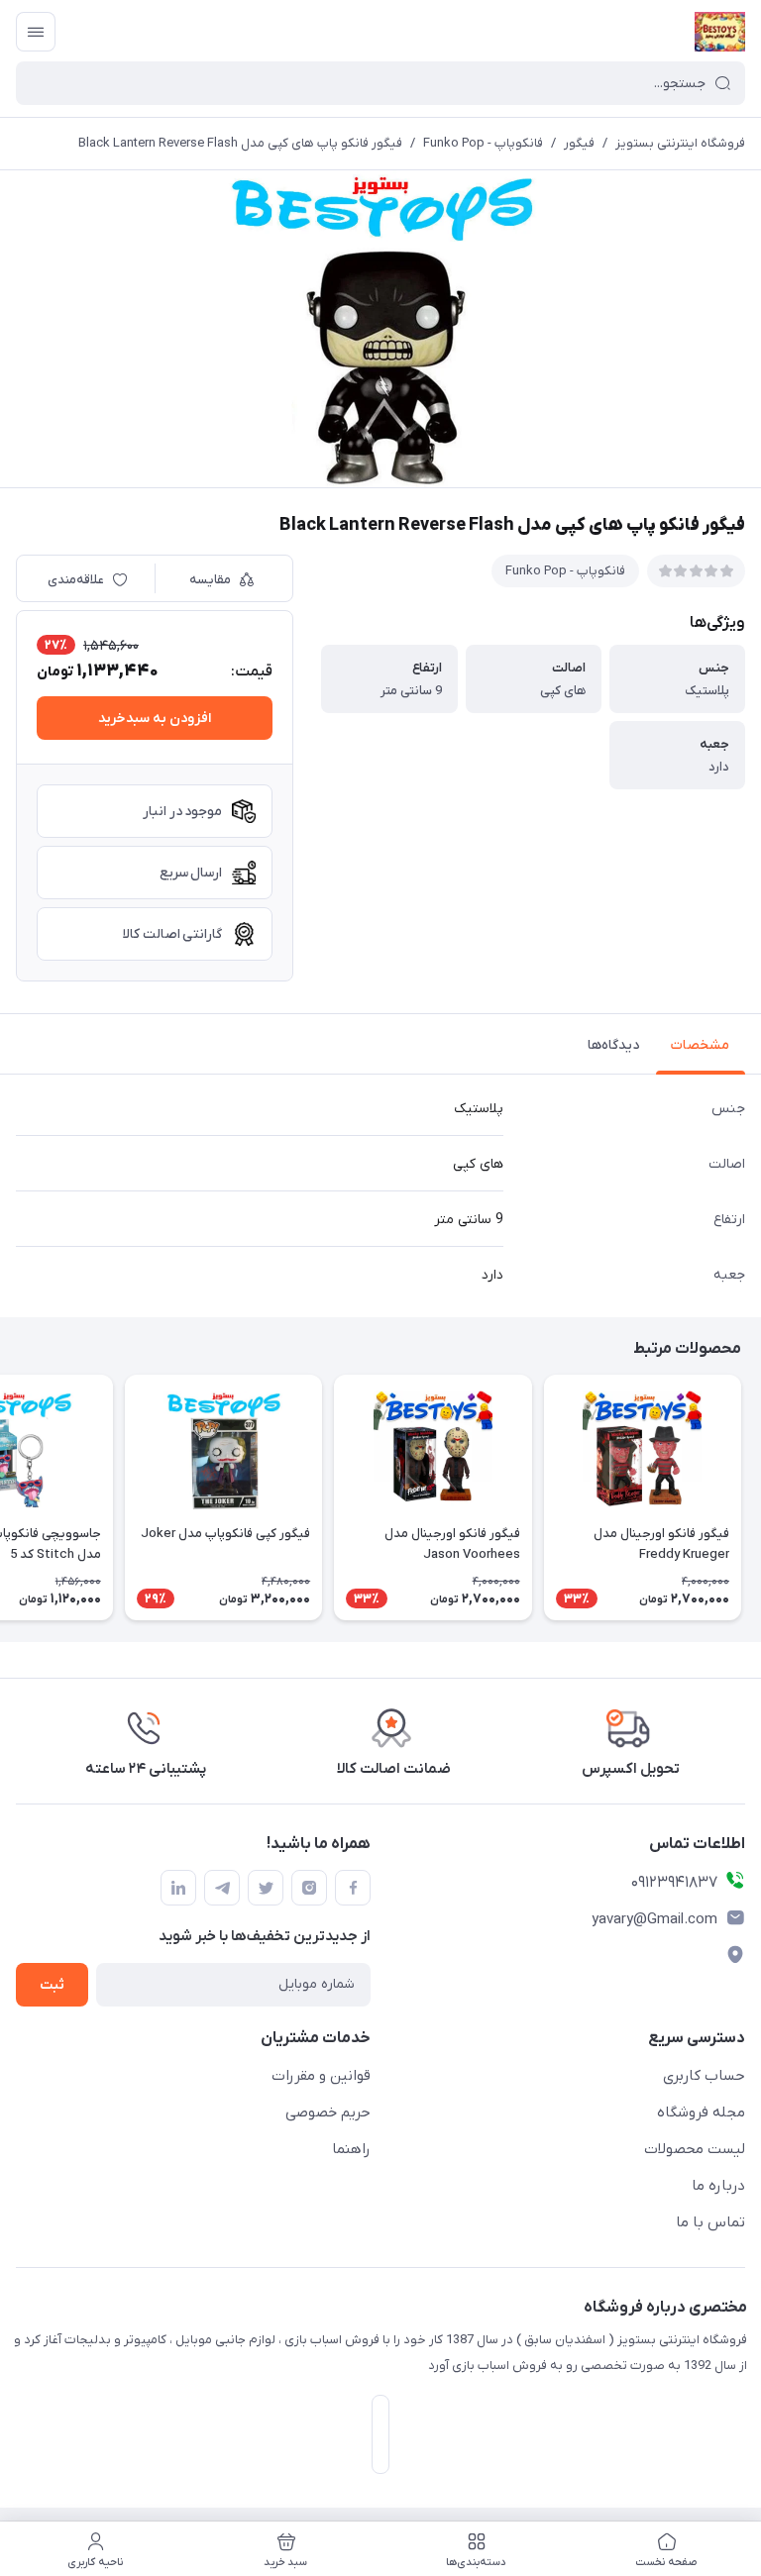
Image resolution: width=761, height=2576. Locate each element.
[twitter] (266, 1888)
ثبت (52, 1985)
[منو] (36, 32)
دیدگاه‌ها (613, 1045)
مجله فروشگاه (701, 2112)
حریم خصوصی (328, 2112)
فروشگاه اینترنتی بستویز (680, 143)
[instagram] (309, 1888)
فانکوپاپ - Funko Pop (483, 143)
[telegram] (222, 1888)
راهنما (351, 2149)
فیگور (579, 143)
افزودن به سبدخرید (155, 719)
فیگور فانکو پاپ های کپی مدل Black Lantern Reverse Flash (240, 143)
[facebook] (353, 1888)
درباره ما (718, 2186)
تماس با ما (710, 2222)
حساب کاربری (704, 2076)
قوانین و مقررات (321, 2076)
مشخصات (700, 1045)
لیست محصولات (695, 2149)
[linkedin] (178, 1888)
